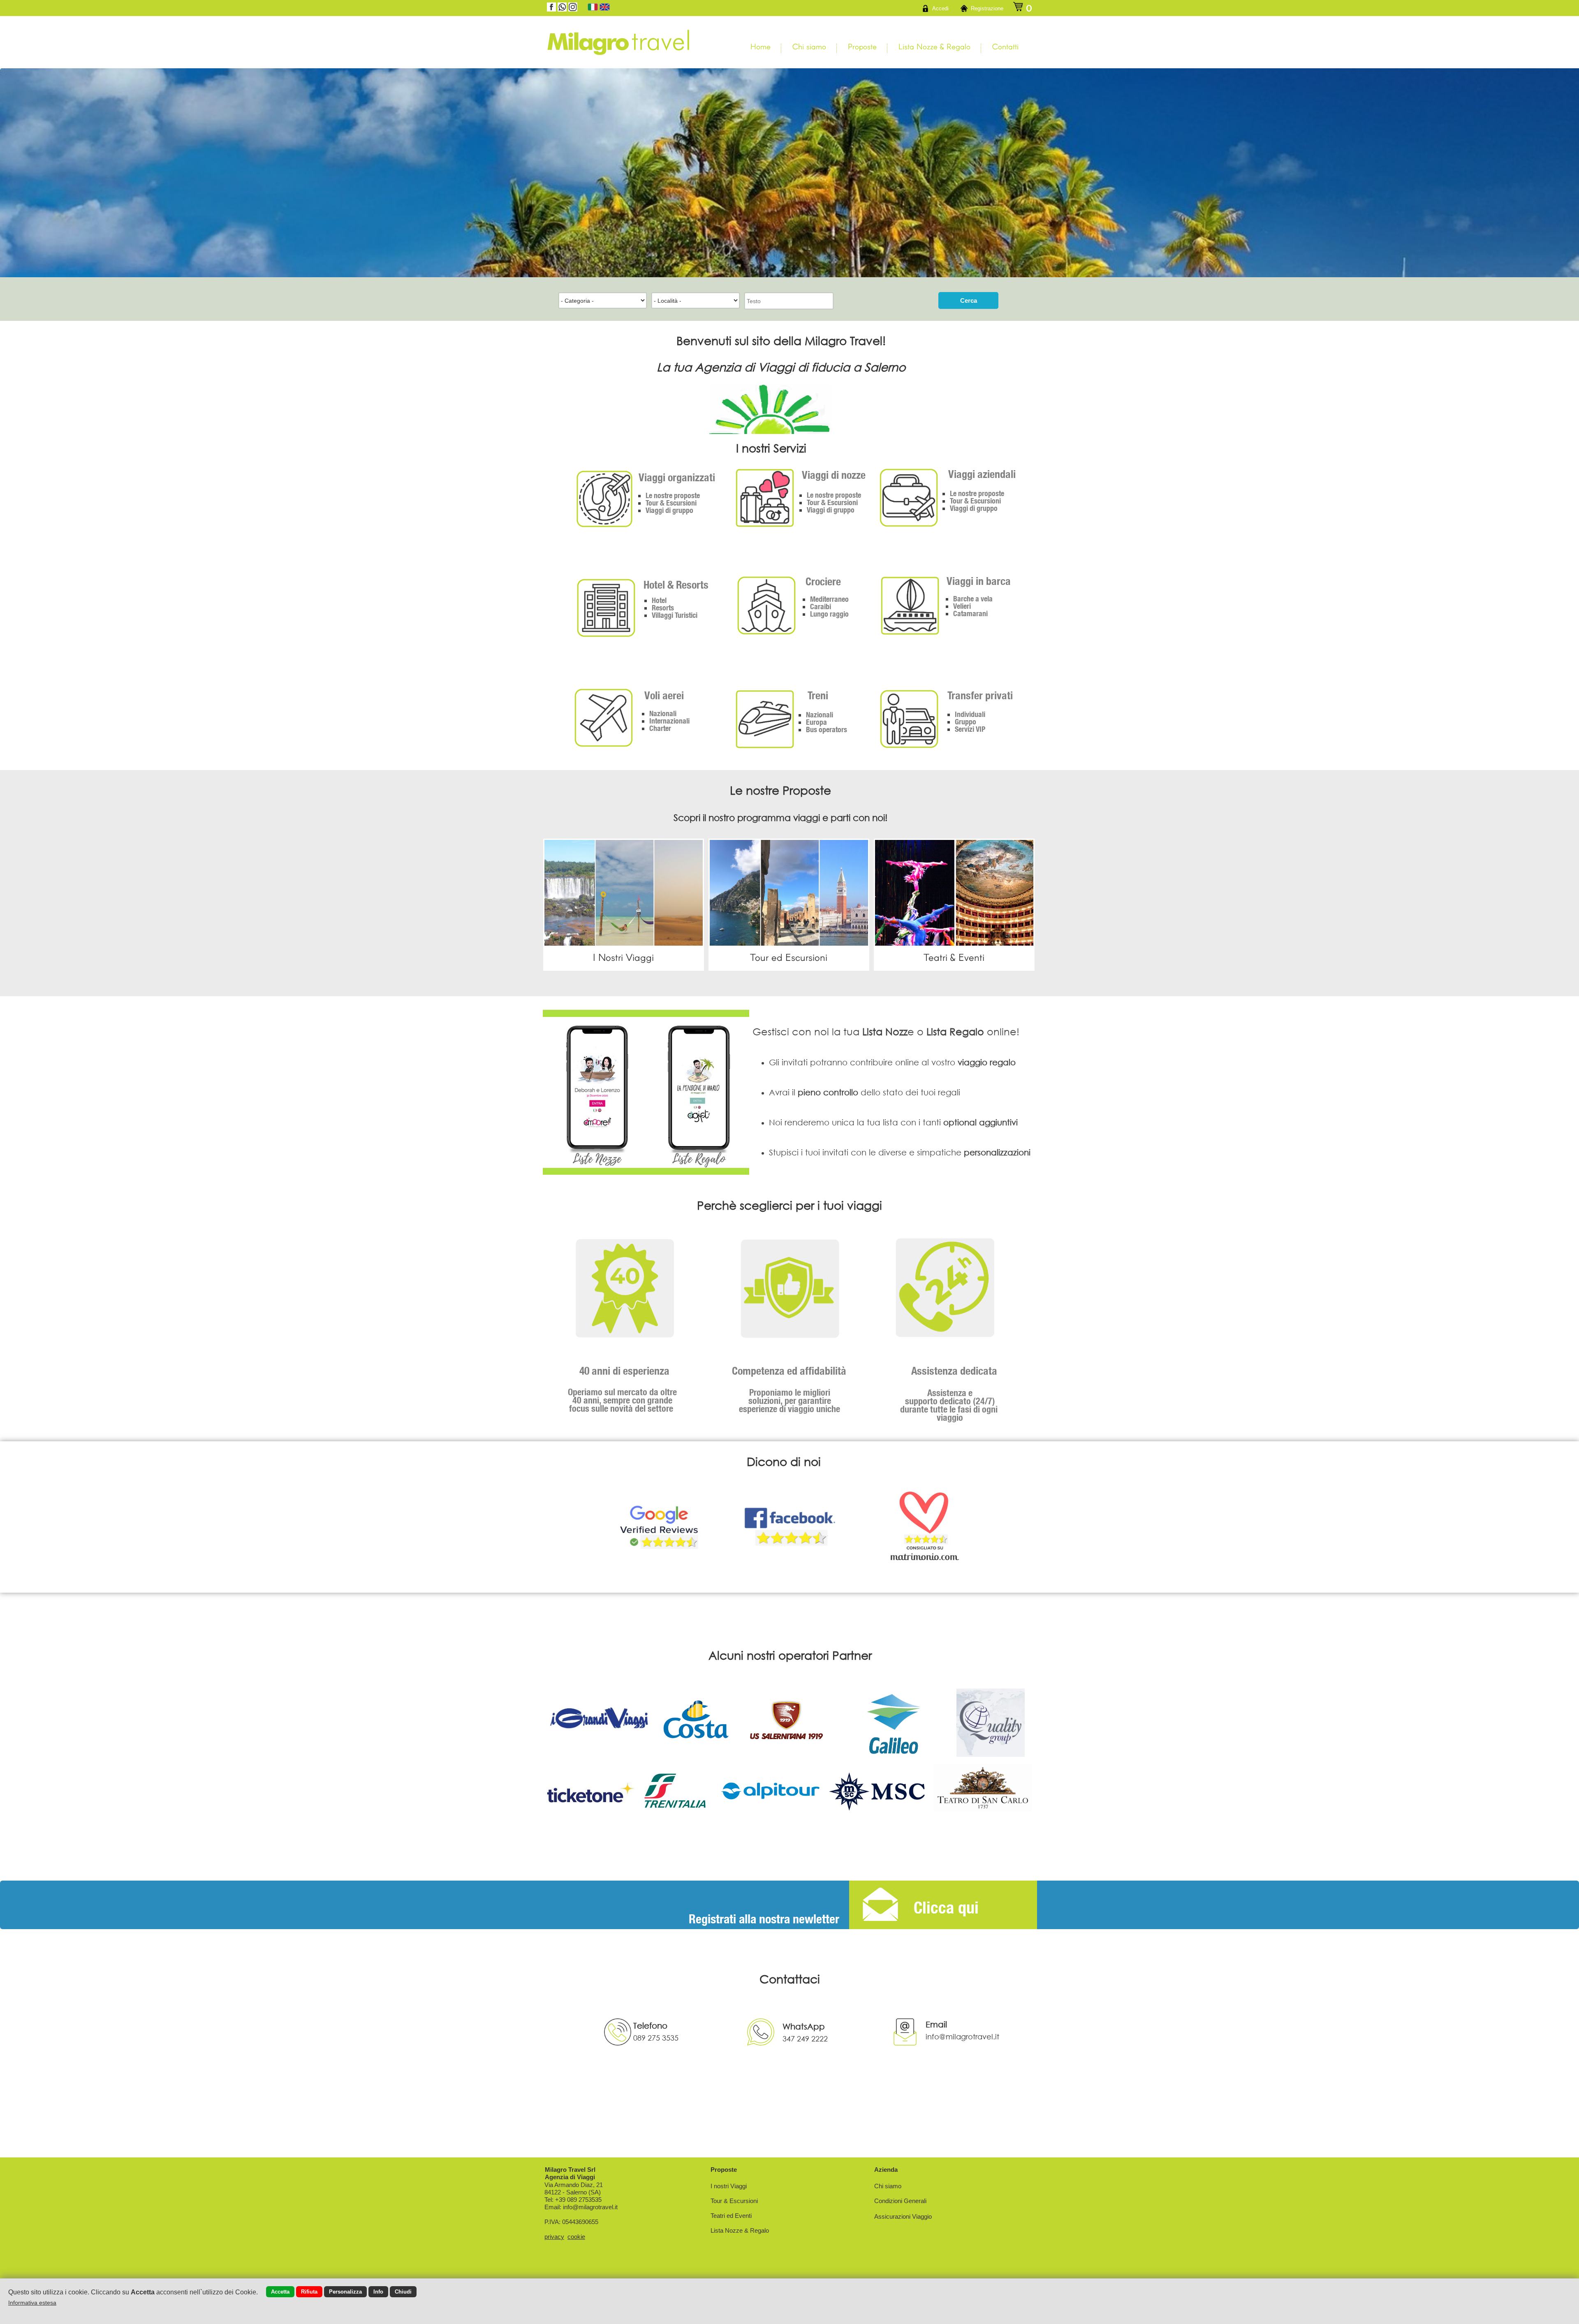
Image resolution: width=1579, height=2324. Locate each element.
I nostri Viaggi (729, 2186)
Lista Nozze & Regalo (934, 46)
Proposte (862, 46)
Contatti (1005, 46)
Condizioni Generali (900, 2201)
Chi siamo (809, 46)
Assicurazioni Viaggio (903, 2216)
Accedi (940, 8)
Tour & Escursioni (734, 2201)
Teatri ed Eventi (731, 2216)
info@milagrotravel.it (590, 2207)
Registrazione (987, 8)
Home (761, 46)
